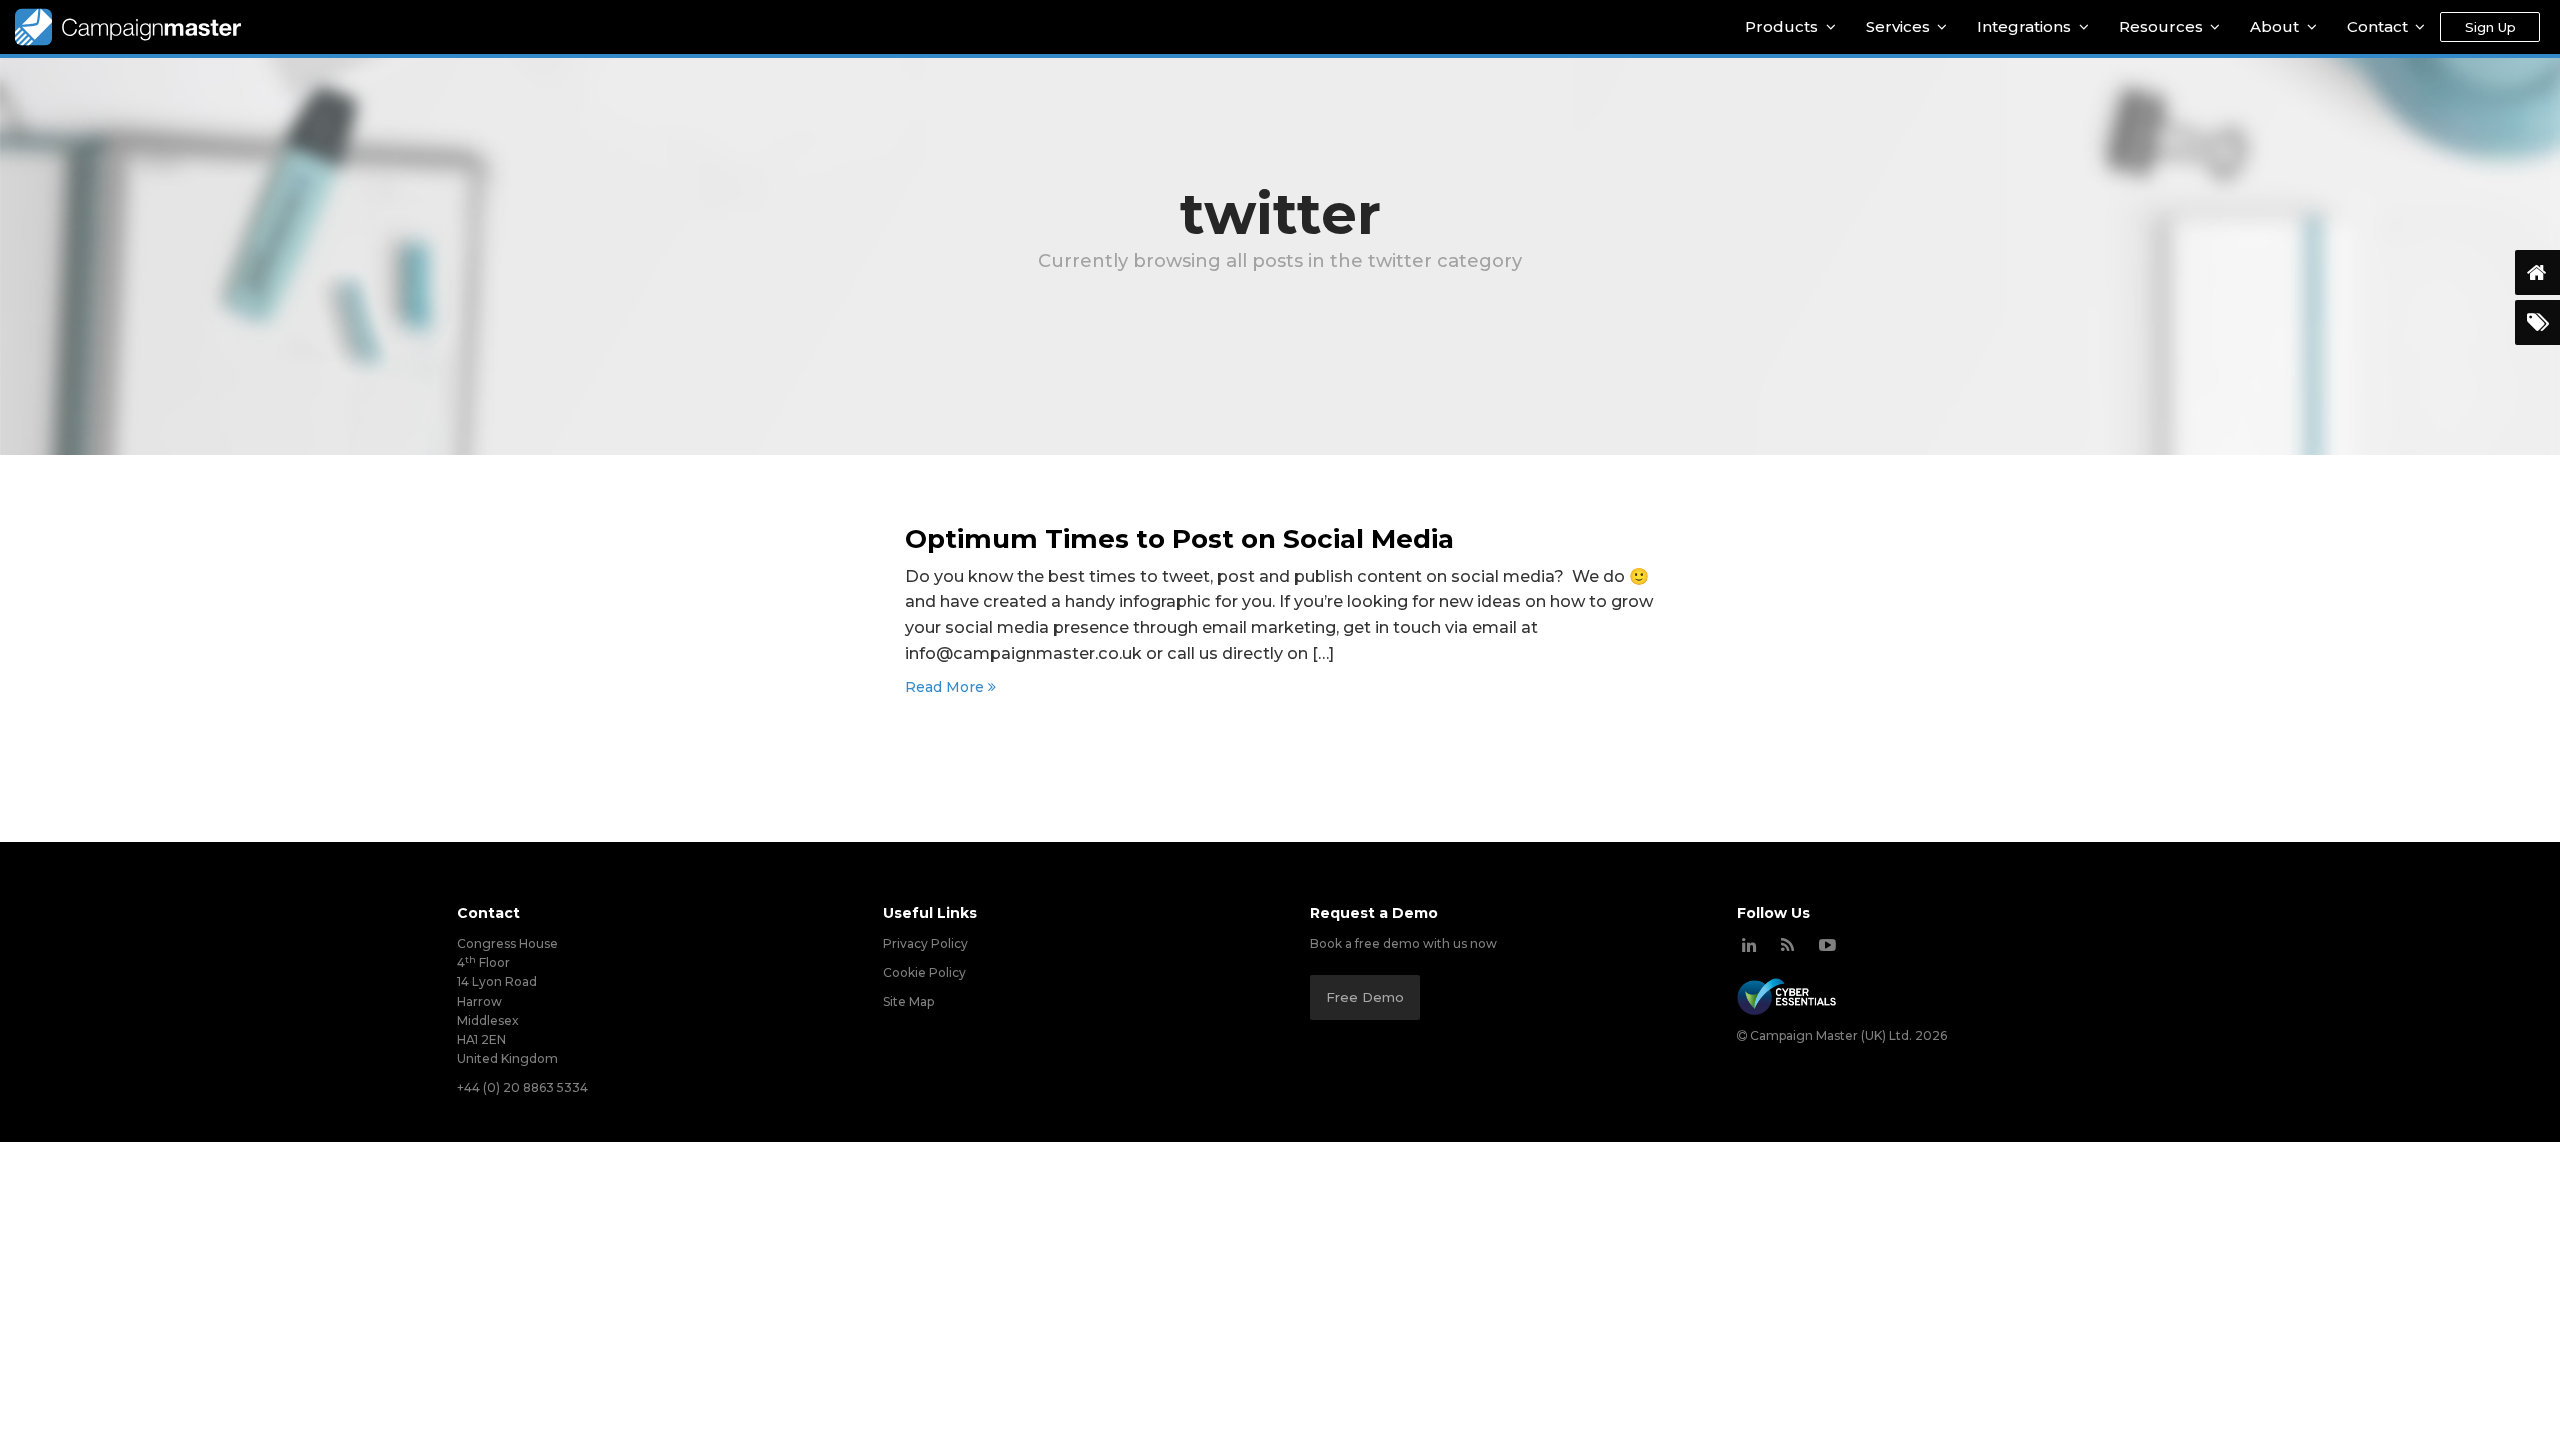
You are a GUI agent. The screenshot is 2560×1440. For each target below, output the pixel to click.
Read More (946, 687)
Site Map (908, 1001)
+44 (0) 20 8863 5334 (522, 1087)
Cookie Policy (924, 972)
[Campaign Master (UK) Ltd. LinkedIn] (1749, 945)
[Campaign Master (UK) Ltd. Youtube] (1827, 945)
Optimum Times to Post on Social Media (1179, 539)
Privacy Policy (925, 943)
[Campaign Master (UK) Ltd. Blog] (1787, 945)
